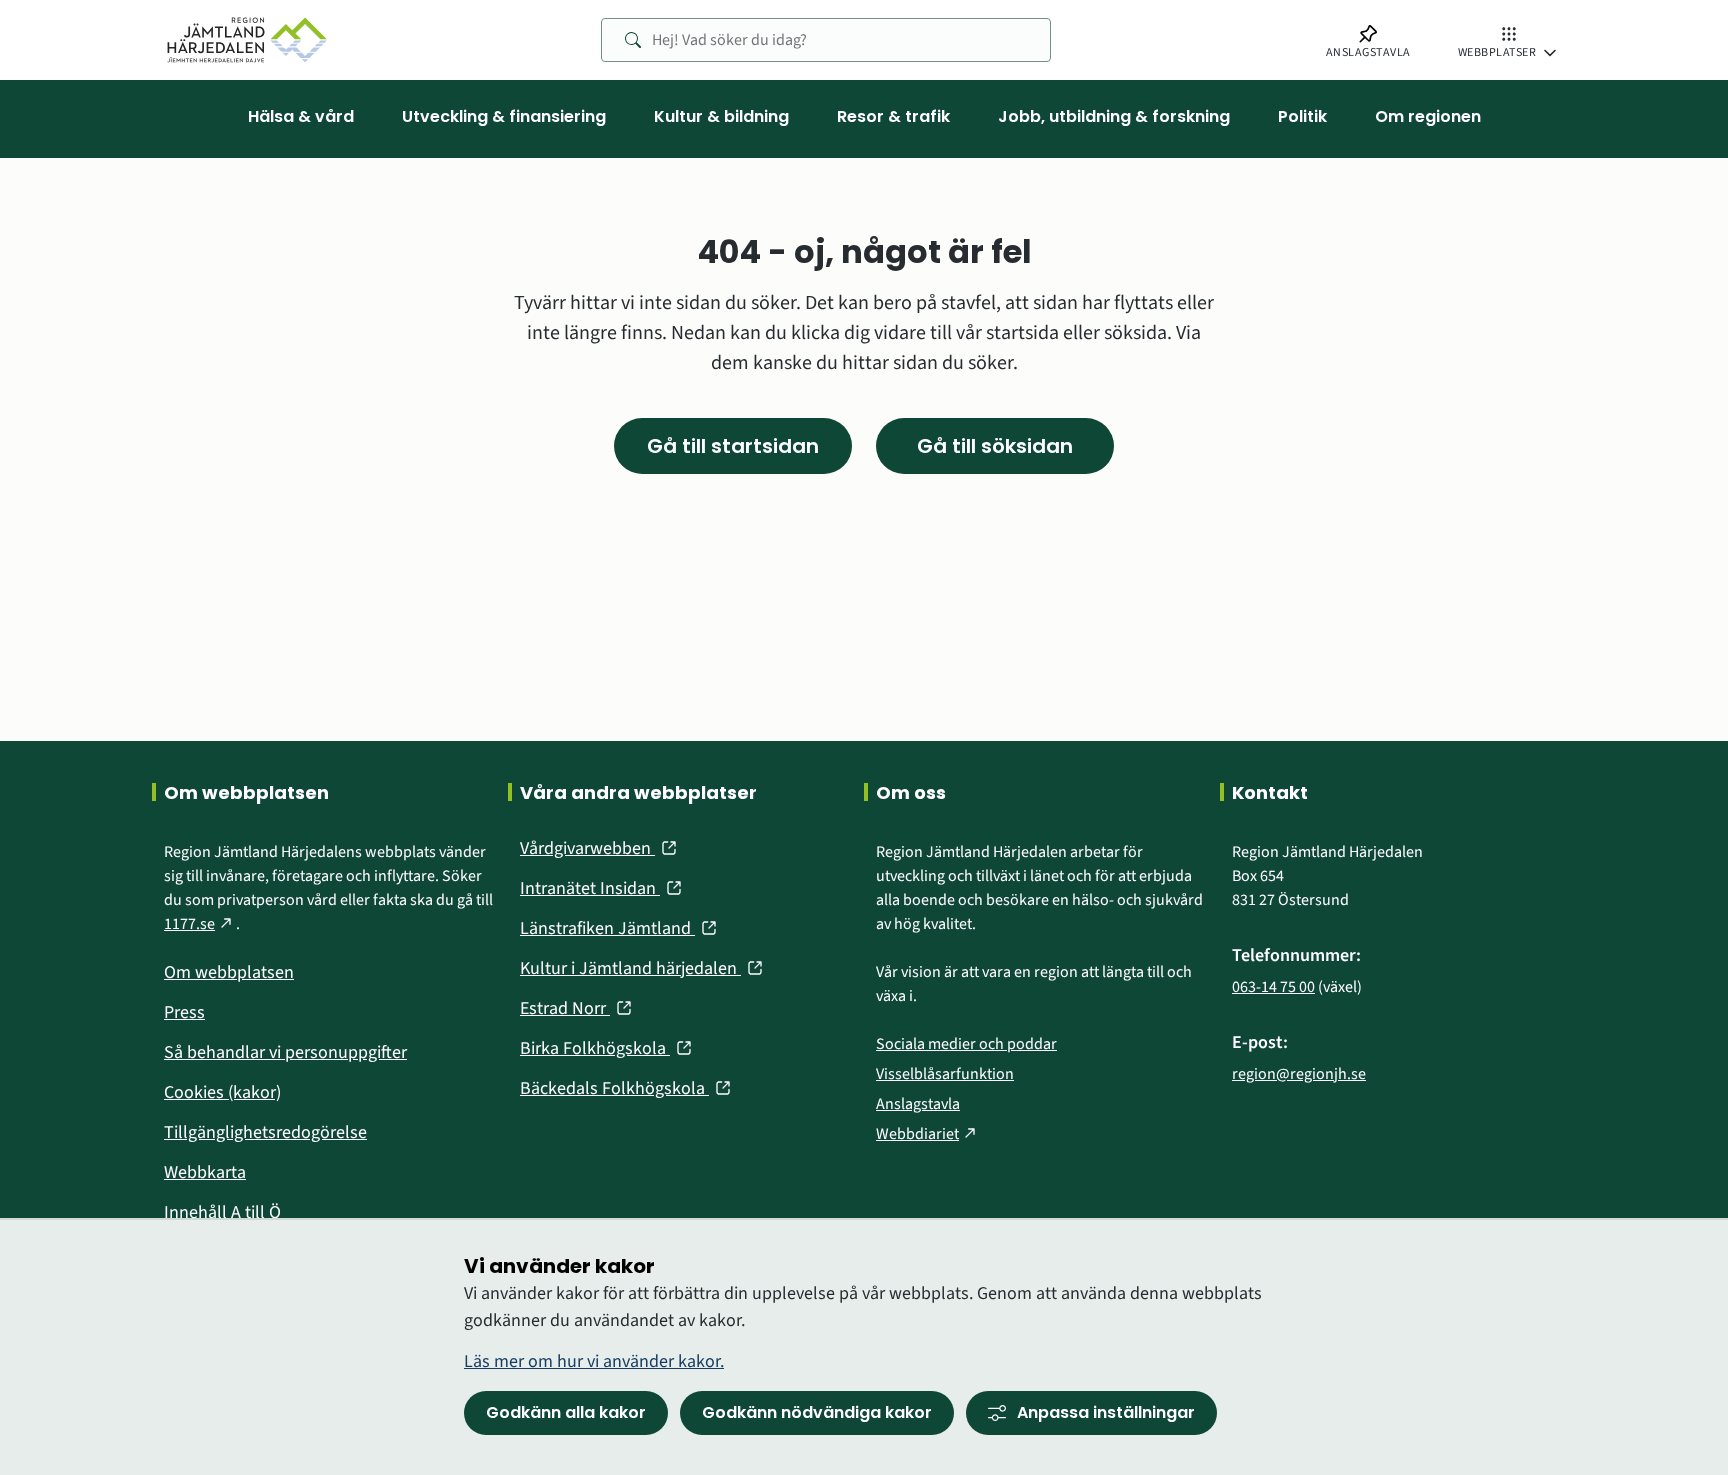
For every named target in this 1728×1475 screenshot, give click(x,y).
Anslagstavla (918, 1104)
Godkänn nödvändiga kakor (817, 1412)
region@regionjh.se (1299, 1074)
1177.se (200, 924)
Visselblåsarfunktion (945, 1074)
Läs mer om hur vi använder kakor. (594, 1361)
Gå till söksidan (995, 446)
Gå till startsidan (733, 446)
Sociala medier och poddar (966, 1044)
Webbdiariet (928, 1134)
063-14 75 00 (1273, 987)
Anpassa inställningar (1106, 1412)
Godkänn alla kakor (566, 1412)
